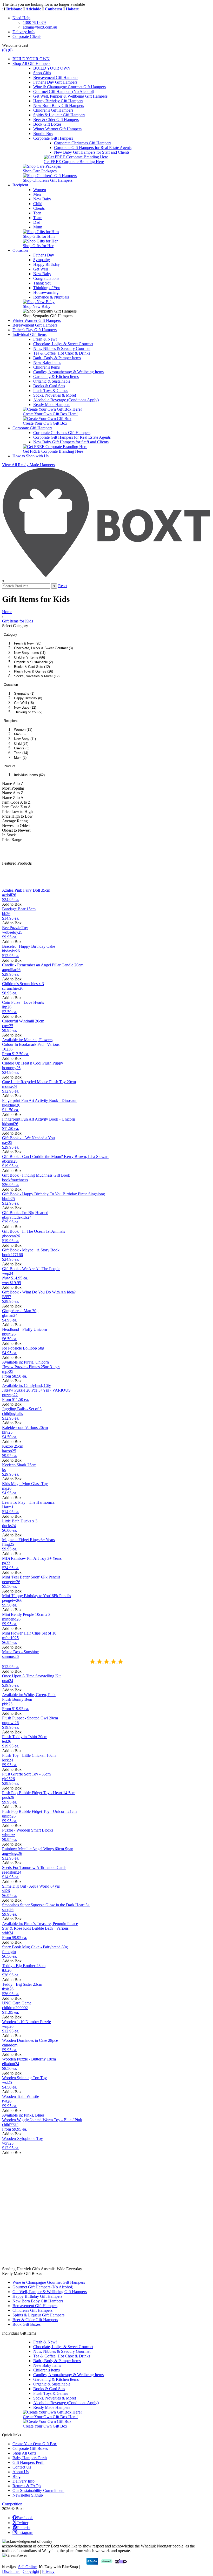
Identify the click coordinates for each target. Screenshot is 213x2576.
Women (40, 190)
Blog (16, 2476)
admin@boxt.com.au (40, 27)
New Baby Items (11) (30, 653)
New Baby (42, 199)
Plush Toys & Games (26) (34, 671)
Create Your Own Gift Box (35, 2444)
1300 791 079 (34, 22)
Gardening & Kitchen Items (56, 377)
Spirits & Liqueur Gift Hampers (59, 115)
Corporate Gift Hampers (53, 138)
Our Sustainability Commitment (38, 2490)
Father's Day (44, 255)
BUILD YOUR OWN (31, 59)
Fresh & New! (45, 339)
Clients (39, 208)
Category (10, 635)
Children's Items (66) (29, 657)
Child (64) (21, 744)
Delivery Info (24, 32)
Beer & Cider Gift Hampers (56, 120)
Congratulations (46, 278)
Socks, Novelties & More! (55, 395)
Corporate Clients (27, 36)
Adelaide (24, 9)
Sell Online (27, 2567)
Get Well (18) (24, 703)
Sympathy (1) (24, 693)
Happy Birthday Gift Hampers (58, 101)
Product (9, 766)
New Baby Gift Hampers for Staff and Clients (92, 152)
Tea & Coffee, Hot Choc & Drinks (62, 353)
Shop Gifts (42, 73)
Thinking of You (47, 288)
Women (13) (23, 730)
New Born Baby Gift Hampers (59, 106)
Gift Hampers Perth (28, 2462)
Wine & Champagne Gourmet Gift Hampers (69, 87)
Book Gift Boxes (47, 124)
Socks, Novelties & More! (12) (37, 676)
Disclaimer (11, 2571)
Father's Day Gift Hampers (55, 82)
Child (38, 204)
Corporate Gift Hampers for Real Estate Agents (93, 148)
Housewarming (46, 292)
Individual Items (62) (29, 775)
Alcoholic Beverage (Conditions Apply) (66, 400)
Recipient (20, 185)
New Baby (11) (25, 739)
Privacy (48, 2571)
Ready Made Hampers (52, 405)
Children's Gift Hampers (53, 110)
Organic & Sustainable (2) (33, 662)
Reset (63, 586)
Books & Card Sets (49, 386)
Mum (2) (20, 758)
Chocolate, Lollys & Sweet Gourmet (63, 344)
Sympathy (42, 260)
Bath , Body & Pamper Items (57, 358)
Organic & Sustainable (52, 381)
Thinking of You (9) (28, 712)
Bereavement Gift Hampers (56, 77)
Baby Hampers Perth (30, 2458)
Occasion (20, 250)
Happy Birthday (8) (28, 698)
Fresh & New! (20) (28, 643)
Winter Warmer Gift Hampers (57, 129)
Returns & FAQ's (27, 2486)
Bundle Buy (43, 134)
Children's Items (46, 367)
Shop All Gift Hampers (31, 63)
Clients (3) (22, 748)
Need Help (21, 18)
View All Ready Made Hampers (28, 465)
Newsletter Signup (28, 2495)
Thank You (42, 283)
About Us (21, 2472)
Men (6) (20, 734)
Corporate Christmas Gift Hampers (83, 143)
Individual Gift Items (29, 334)
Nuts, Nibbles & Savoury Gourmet (62, 348)
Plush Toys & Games (51, 391)
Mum (38, 227)
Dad (37, 222)
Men (37, 194)
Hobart (63, 9)
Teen (37, 213)
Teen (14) (21, 753)
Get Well (41, 269)
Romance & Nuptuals (51, 297)
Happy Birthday (46, 264)
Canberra (44, 9)
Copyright (31, 2571)
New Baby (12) (25, 707)
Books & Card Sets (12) (32, 667)
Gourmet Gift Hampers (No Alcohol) (64, 91)
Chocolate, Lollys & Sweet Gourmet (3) (43, 648)
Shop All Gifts (24, 2453)
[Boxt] (106, 576)
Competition (12, 2504)
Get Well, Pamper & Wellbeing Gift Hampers (70, 96)
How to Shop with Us (31, 456)
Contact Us (22, 2467)
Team (38, 218)
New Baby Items (47, 362)
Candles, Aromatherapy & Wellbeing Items (68, 372)
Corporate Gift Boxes (30, 2448)
